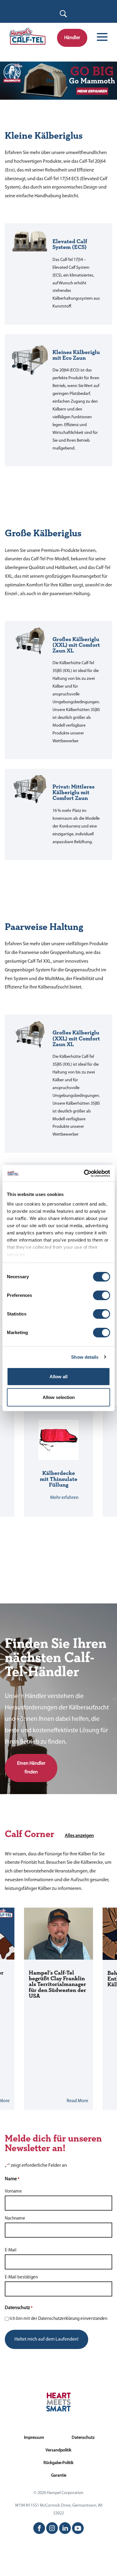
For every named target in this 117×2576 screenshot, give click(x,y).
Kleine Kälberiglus (44, 136)
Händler (72, 38)
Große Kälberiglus (43, 534)
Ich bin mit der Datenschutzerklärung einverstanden (58, 2319)
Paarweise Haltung (44, 927)
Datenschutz (83, 2438)
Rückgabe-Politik (58, 2463)
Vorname (13, 2192)
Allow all (58, 1377)
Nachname (15, 2219)
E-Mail (11, 2250)
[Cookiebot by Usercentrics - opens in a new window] (84, 1173)
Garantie (59, 2476)
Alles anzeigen (79, 1836)
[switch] (102, 1295)
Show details (85, 1357)
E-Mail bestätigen (21, 2277)
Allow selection (59, 1397)
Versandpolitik (58, 2450)
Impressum (34, 2438)
